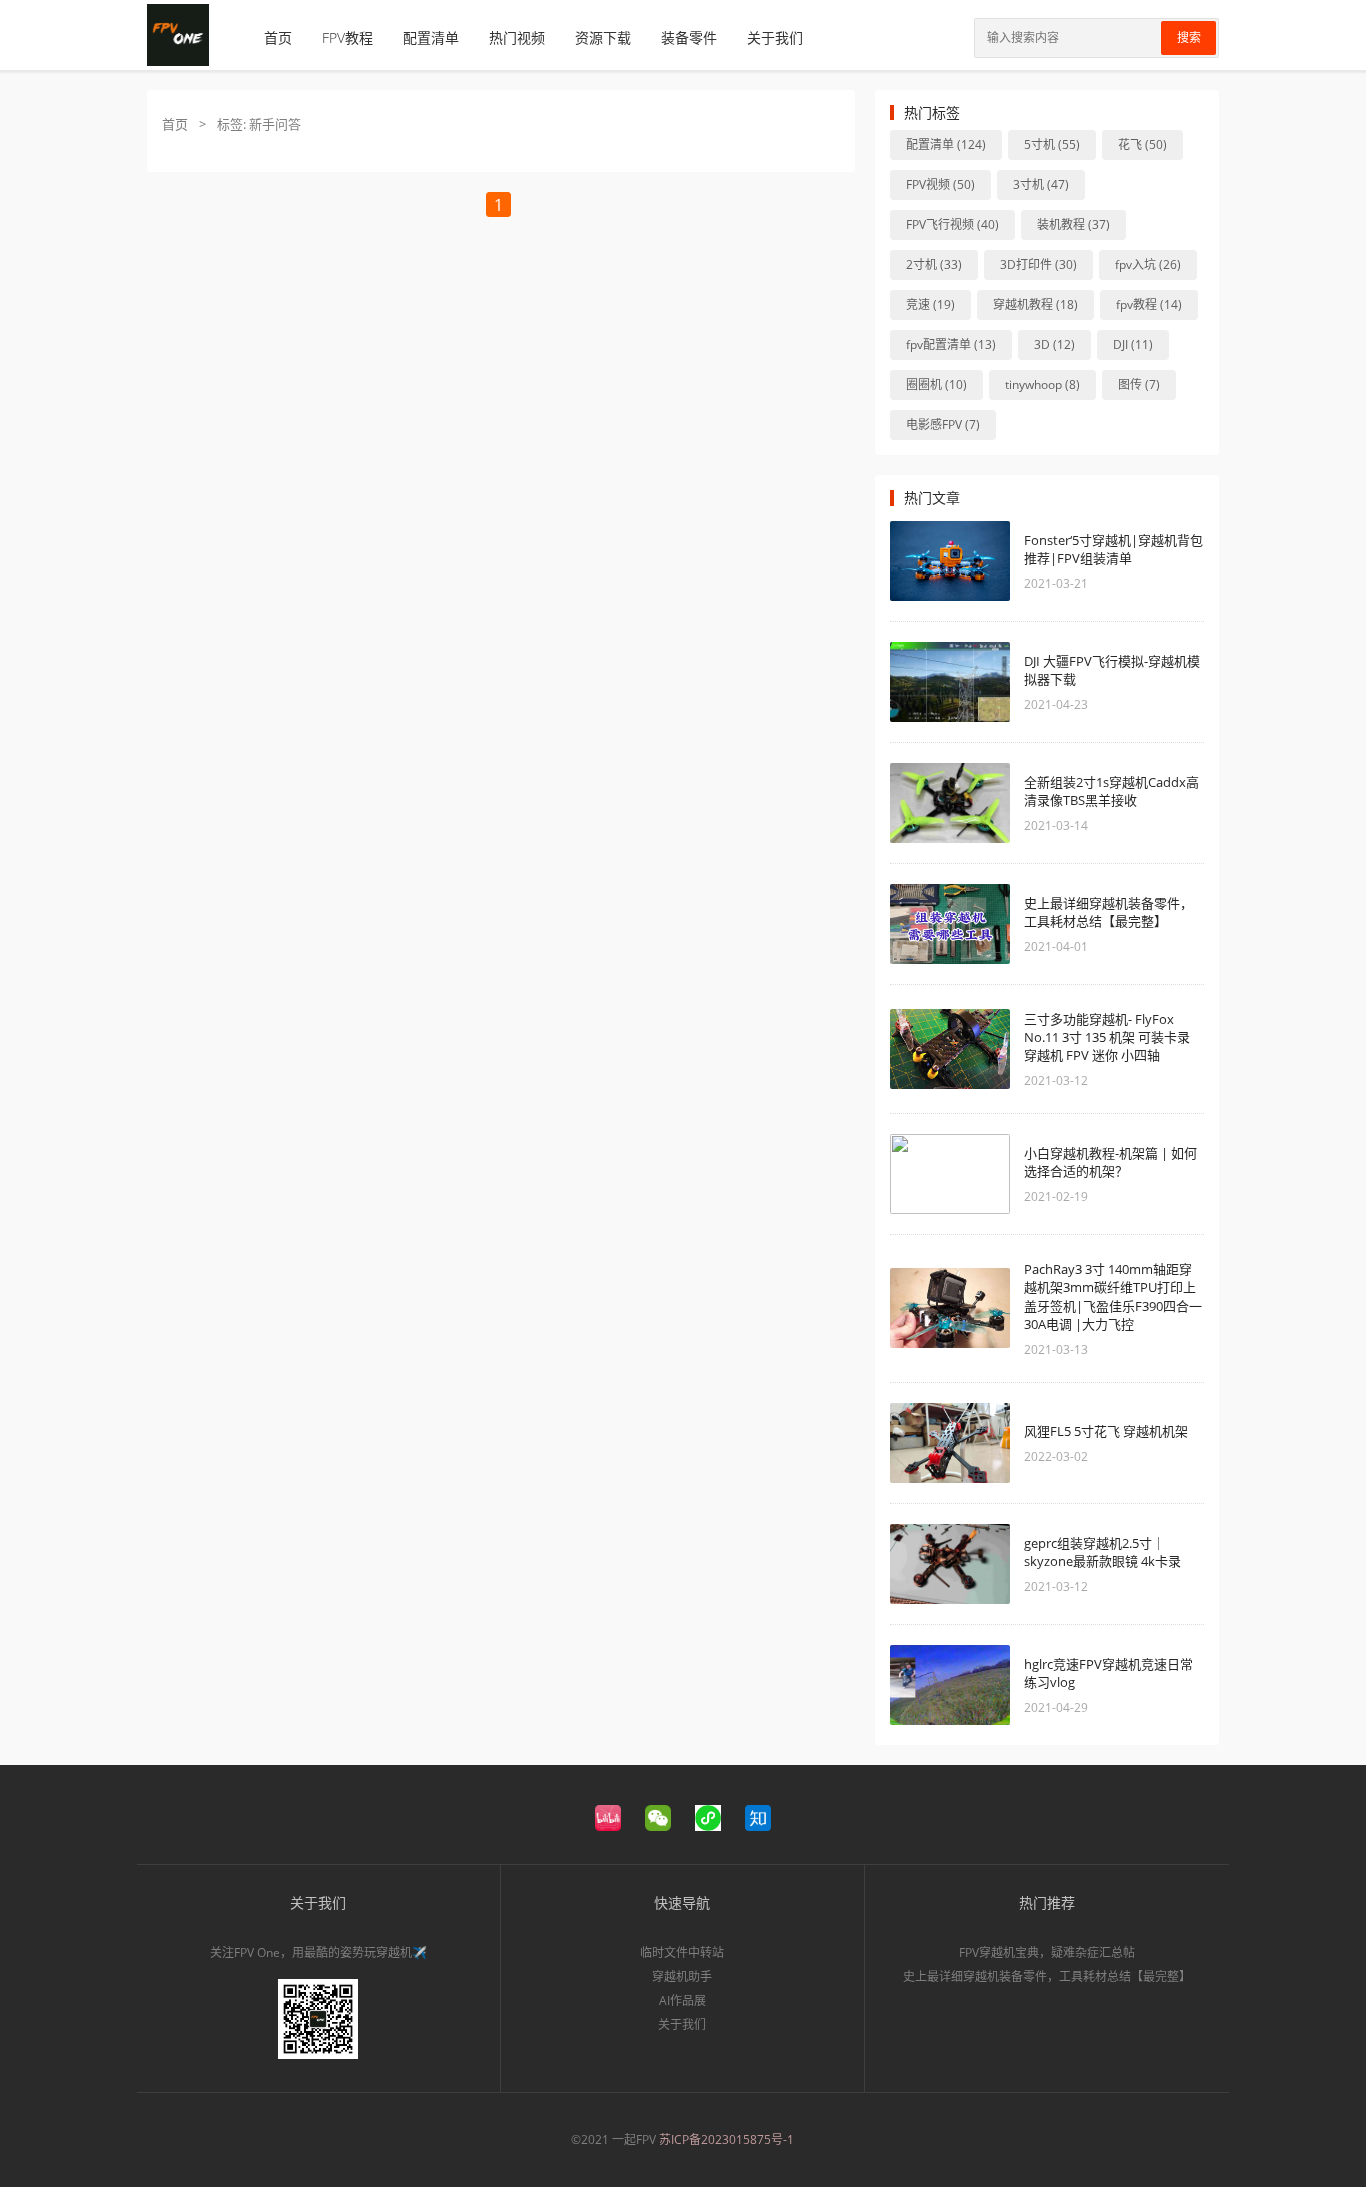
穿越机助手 (682, 1976)
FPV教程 (347, 37)
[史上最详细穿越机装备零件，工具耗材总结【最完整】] (950, 924)
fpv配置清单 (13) (951, 344)
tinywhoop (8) (1042, 384)
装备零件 (689, 37)
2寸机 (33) (934, 264)
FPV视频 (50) (940, 184)
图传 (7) (1139, 384)
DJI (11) (1133, 344)
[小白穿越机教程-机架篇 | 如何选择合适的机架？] (950, 1174)
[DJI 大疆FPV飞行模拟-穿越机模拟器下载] (950, 682)
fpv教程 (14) (1149, 304)
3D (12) (1054, 344)
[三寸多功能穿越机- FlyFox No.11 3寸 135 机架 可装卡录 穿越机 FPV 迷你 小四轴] (950, 1049)
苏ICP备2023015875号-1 (726, 2139)
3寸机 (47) (1041, 184)
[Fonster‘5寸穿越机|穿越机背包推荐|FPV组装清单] (950, 561)
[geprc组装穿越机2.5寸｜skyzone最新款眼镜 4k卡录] (950, 1564)
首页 (278, 37)
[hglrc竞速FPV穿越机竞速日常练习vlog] (950, 1685)
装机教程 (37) (1073, 224)
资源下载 (603, 37)
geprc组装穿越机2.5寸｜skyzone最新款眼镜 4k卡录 (1102, 1552)
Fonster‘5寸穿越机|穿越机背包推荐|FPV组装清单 (1113, 549)
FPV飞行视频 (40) (952, 224)
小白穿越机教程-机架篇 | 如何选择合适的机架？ (1110, 1162)
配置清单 (431, 37)
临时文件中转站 (682, 1952)
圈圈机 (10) (936, 384)
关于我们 (775, 37)
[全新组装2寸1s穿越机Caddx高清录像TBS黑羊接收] (950, 803)
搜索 (1189, 38)
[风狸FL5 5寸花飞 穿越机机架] (950, 1443)
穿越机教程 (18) (1035, 304)
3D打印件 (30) (1038, 264)
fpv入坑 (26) (1148, 264)
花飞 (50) (1142, 144)
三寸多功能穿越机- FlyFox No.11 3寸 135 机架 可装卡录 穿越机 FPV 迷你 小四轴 (1107, 1037)
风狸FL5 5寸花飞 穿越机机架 (1106, 1431)
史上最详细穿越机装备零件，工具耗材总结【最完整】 (1108, 912)
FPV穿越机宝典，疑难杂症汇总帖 (1047, 1952)
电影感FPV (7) (943, 424)
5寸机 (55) (1052, 144)
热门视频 (517, 37)
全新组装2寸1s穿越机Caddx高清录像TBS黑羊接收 (1111, 791)
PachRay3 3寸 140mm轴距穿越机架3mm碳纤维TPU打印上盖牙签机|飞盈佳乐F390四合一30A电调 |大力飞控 (1113, 1296)
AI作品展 (682, 2000)
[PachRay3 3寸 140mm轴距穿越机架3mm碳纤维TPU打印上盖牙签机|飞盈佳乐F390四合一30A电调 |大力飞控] (950, 1308)
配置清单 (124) (946, 144)
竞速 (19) (930, 304)
